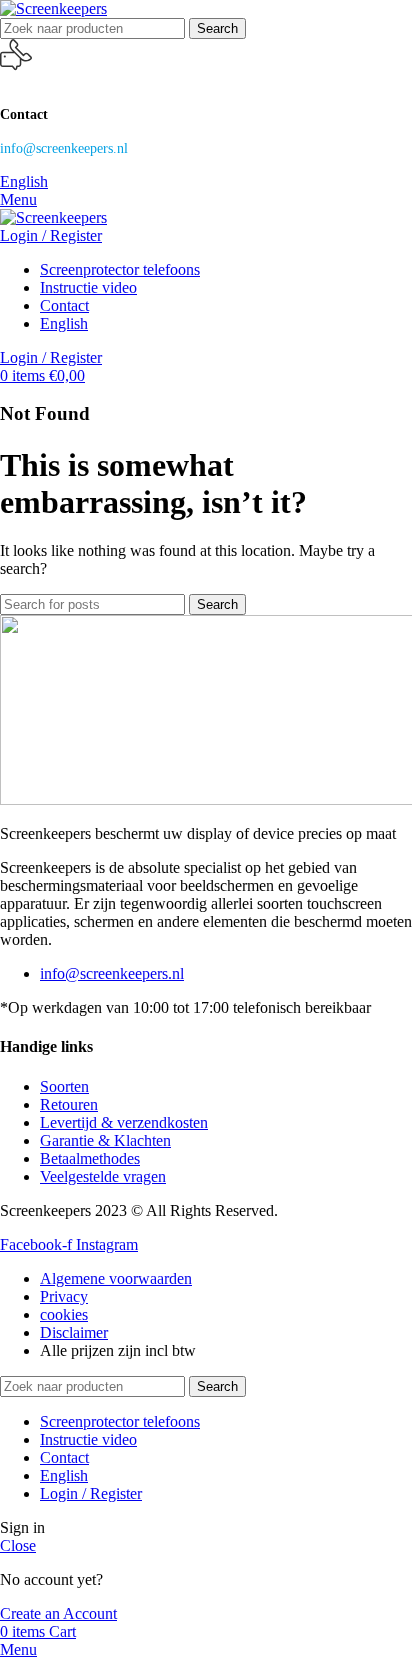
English (24, 181)
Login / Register (91, 1493)
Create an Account (58, 1613)
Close (18, 1545)
